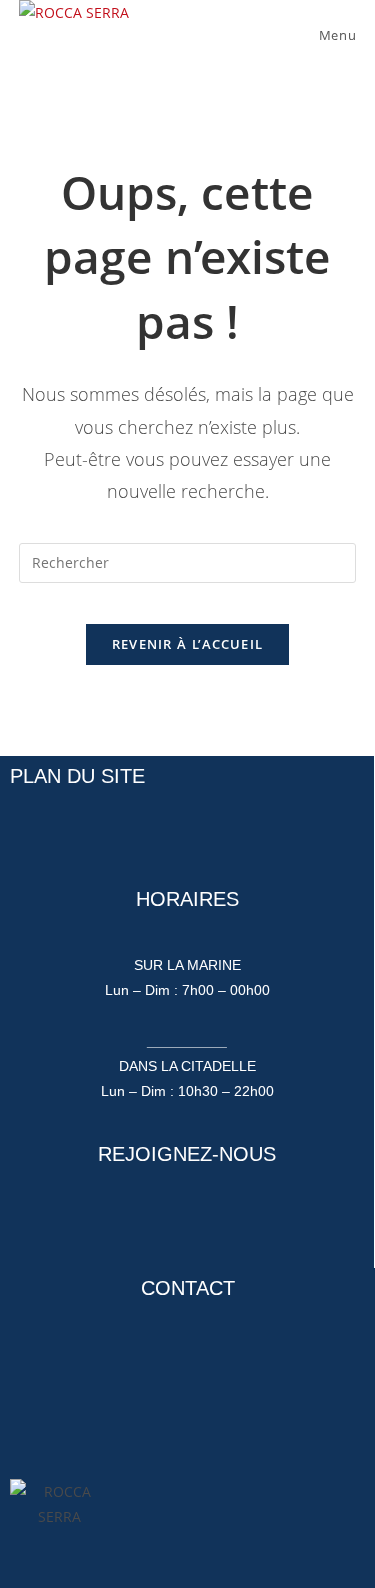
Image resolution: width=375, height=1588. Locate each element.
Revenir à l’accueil (188, 644)
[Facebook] (160, 1233)
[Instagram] (215, 1233)
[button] (90, 849)
